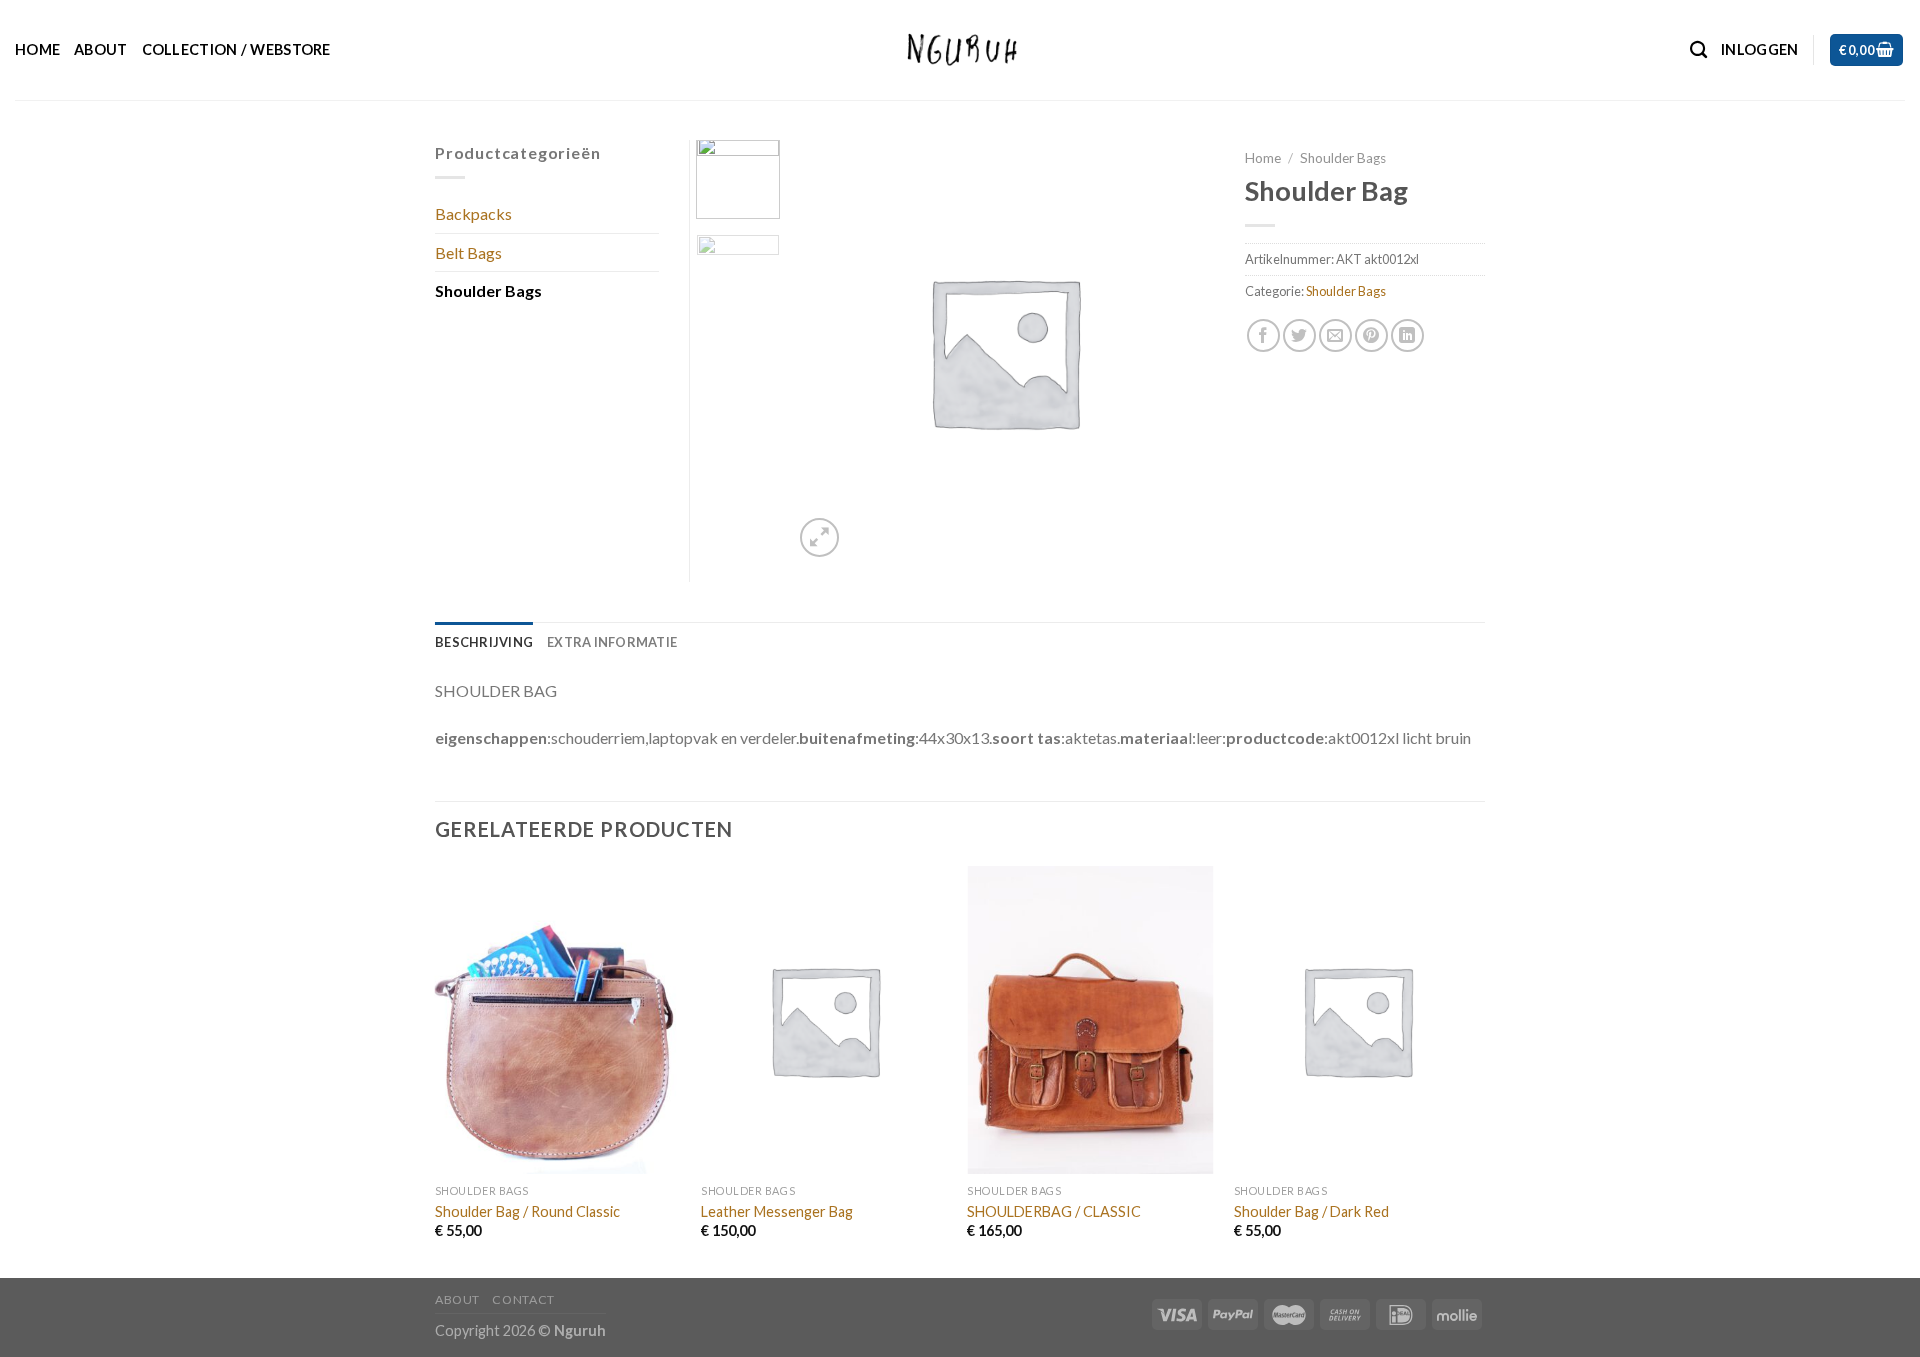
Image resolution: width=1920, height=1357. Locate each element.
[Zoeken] (1698, 50)
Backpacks (473, 213)
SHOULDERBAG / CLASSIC (1054, 1211)
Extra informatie (612, 642)
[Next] (1479, 1070)
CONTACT (523, 1299)
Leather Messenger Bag (777, 1211)
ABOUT (100, 49)
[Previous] (436, 1070)
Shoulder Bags (1343, 158)
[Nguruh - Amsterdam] (960, 50)
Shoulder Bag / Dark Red (1311, 1211)
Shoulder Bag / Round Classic (527, 1211)
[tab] (484, 642)
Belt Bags (468, 252)
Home (37, 49)
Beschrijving (484, 642)
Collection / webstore (236, 49)
